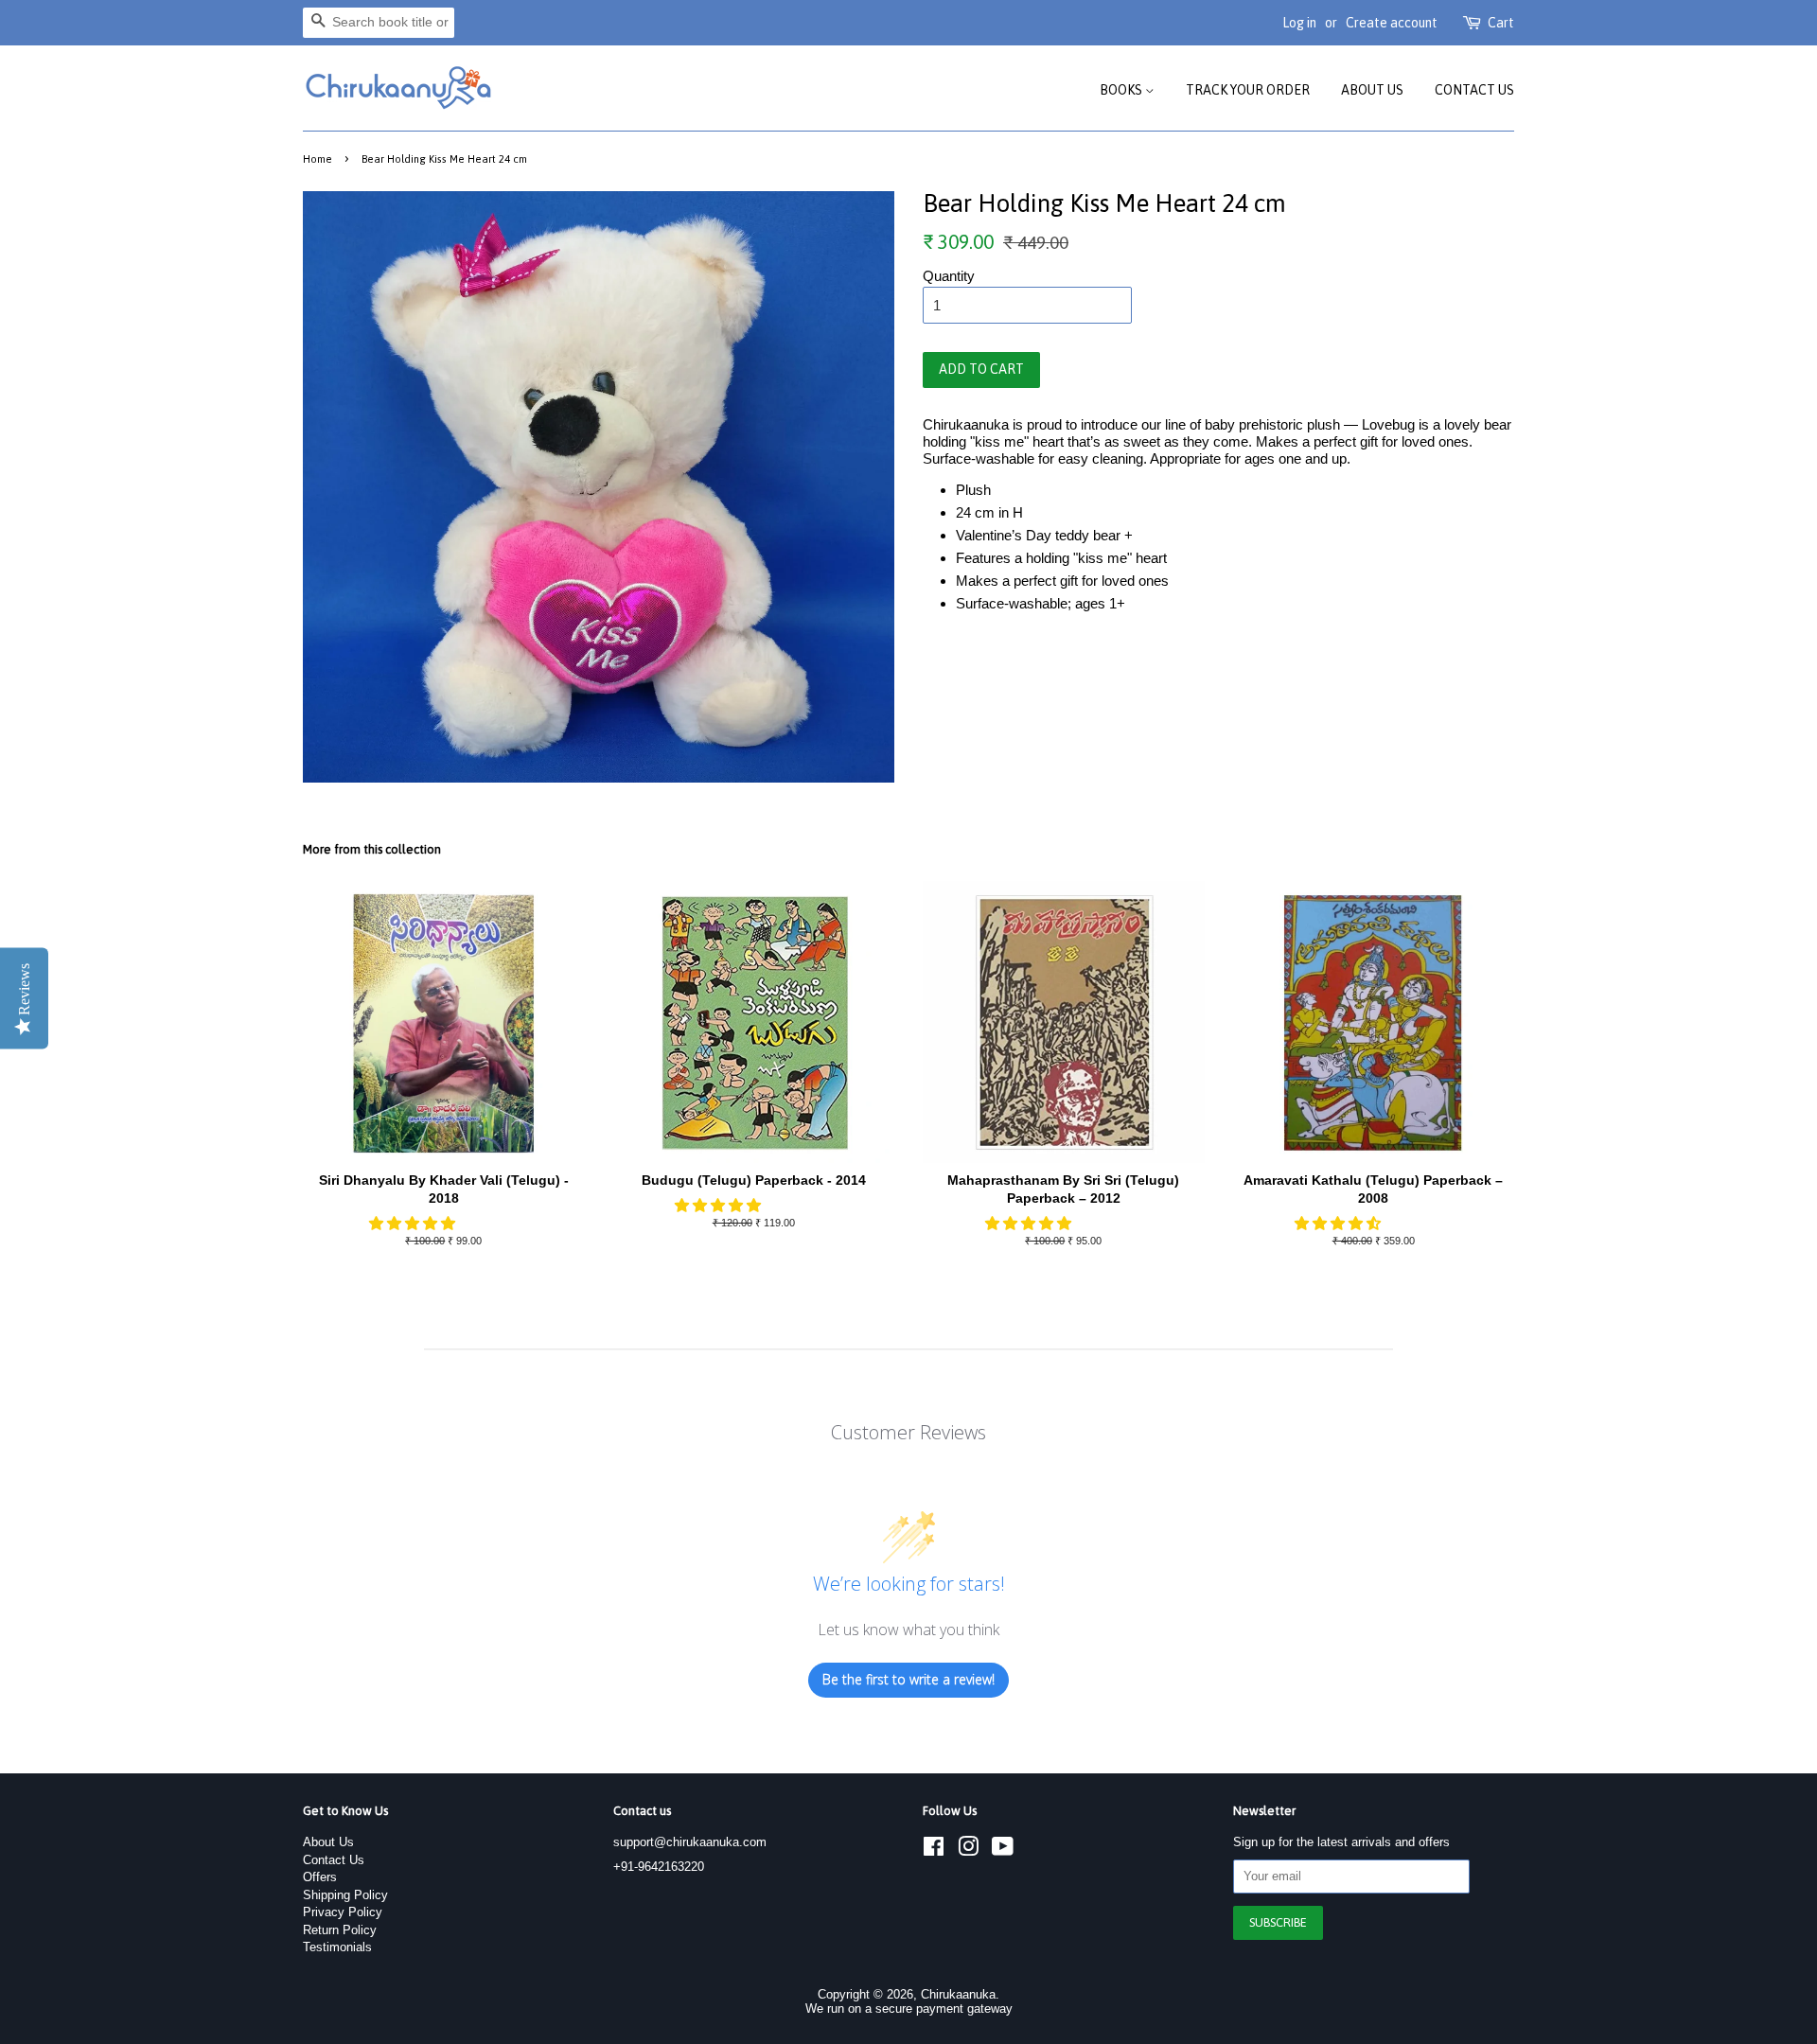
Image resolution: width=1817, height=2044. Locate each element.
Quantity (949, 276)
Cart (1501, 23)
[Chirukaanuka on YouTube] (1003, 1850)
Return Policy (340, 1930)
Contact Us (1474, 90)
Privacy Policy (343, 1912)
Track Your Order (1248, 90)
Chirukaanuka (958, 1994)
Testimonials (337, 1947)
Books (1122, 90)
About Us (1372, 90)
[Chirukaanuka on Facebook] (934, 1850)
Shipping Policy (345, 1895)
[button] (414, 1223)
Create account (1392, 23)
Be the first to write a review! (908, 1679)
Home (318, 159)
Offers (320, 1877)
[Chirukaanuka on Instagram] (968, 1850)
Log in (1299, 23)
